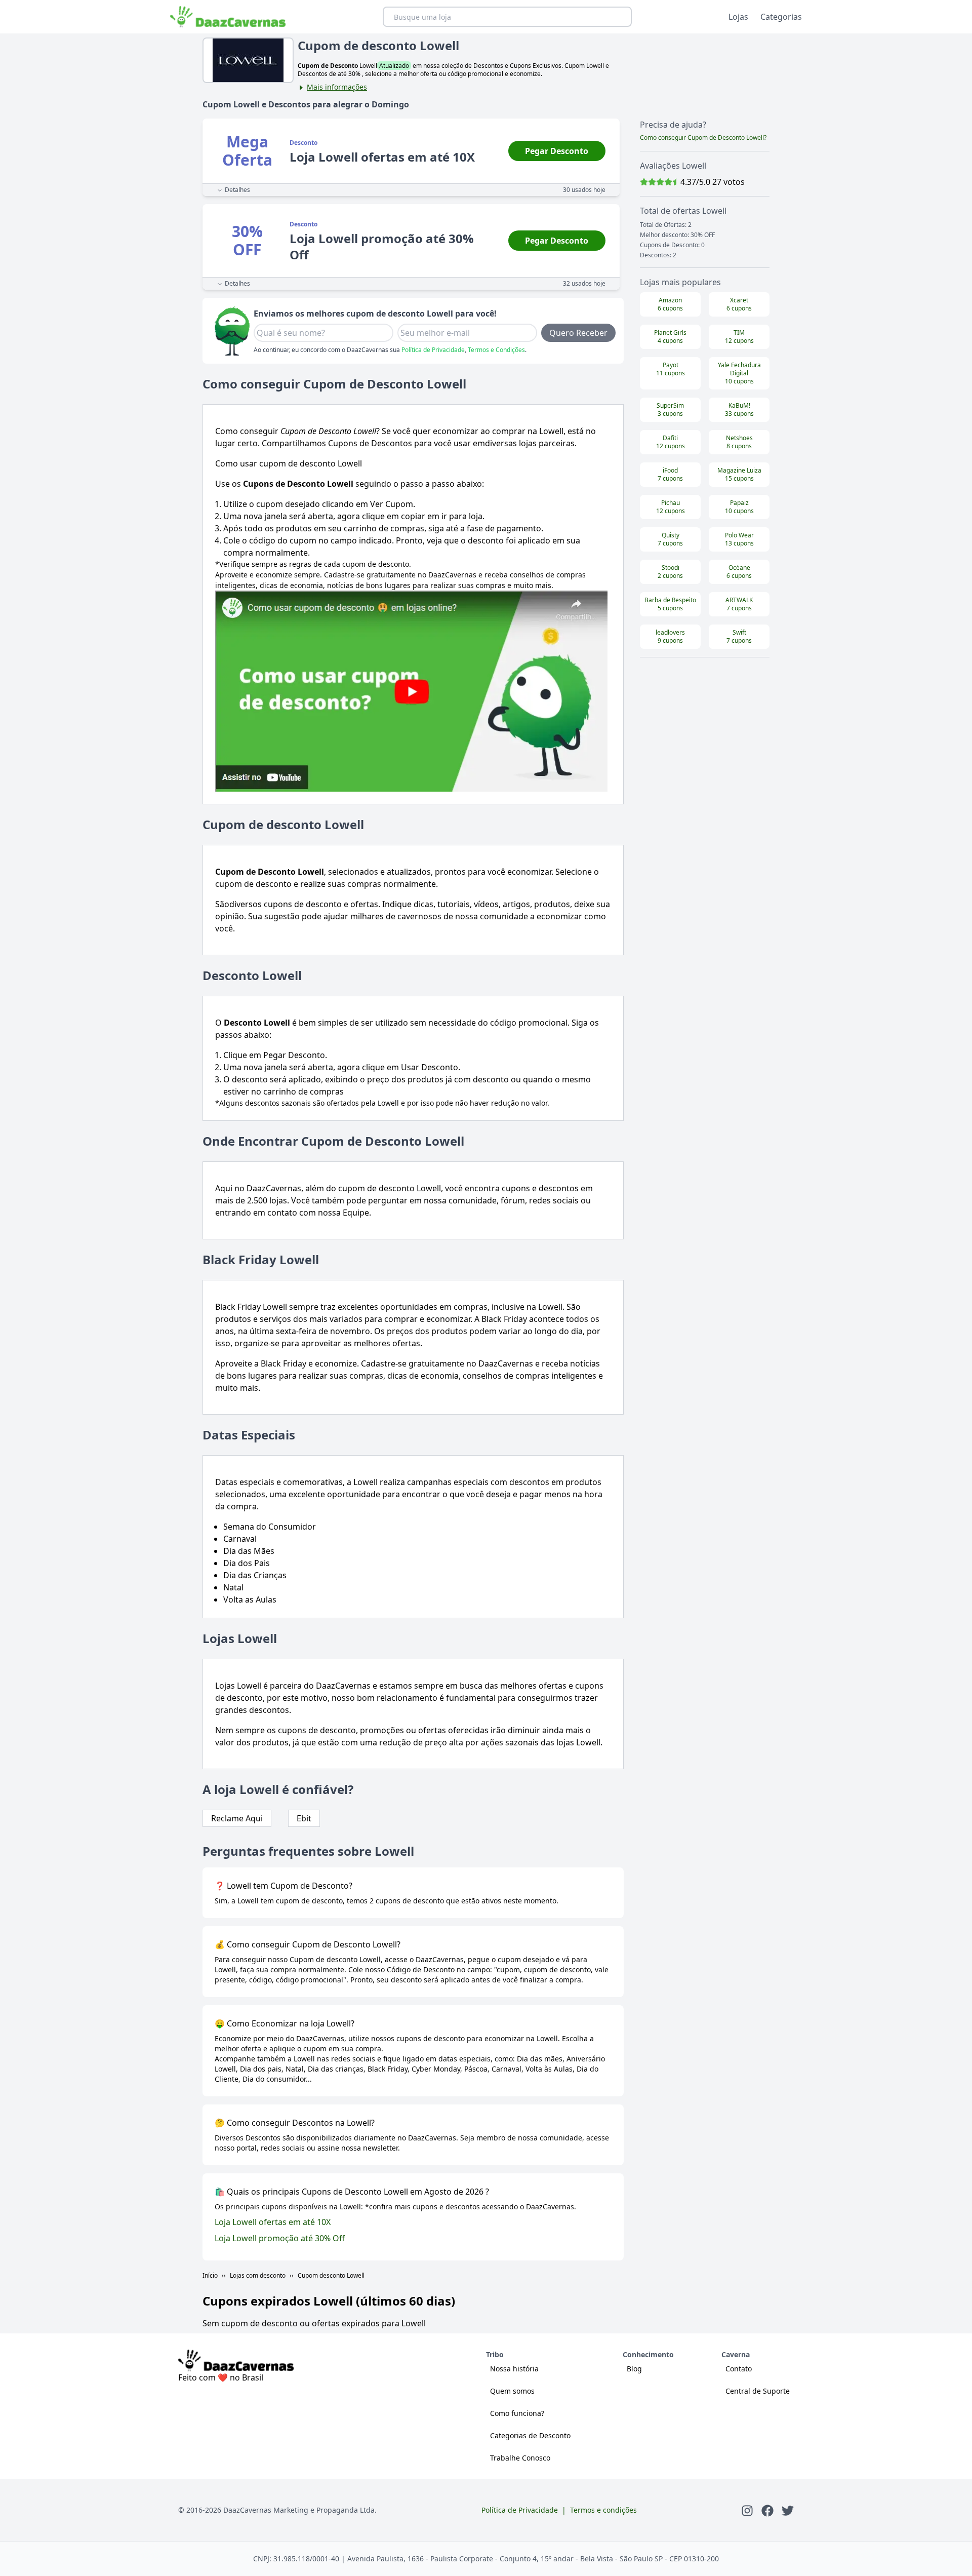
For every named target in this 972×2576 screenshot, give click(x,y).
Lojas (738, 17)
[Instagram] (747, 2510)
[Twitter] (788, 2510)
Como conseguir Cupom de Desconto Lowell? (703, 138)
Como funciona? (517, 2413)
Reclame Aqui (237, 1818)
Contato (739, 2369)
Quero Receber (578, 333)
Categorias (781, 17)
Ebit (304, 1818)
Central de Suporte (758, 2391)
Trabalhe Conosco (520, 2458)
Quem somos (512, 2391)
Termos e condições (603, 2510)
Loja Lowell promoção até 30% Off (280, 2238)
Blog (634, 2369)
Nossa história (514, 2369)
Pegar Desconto (557, 151)
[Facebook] (767, 2510)
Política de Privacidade (433, 350)
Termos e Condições (496, 350)
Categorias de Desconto (530, 2435)
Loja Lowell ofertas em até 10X (273, 2222)
